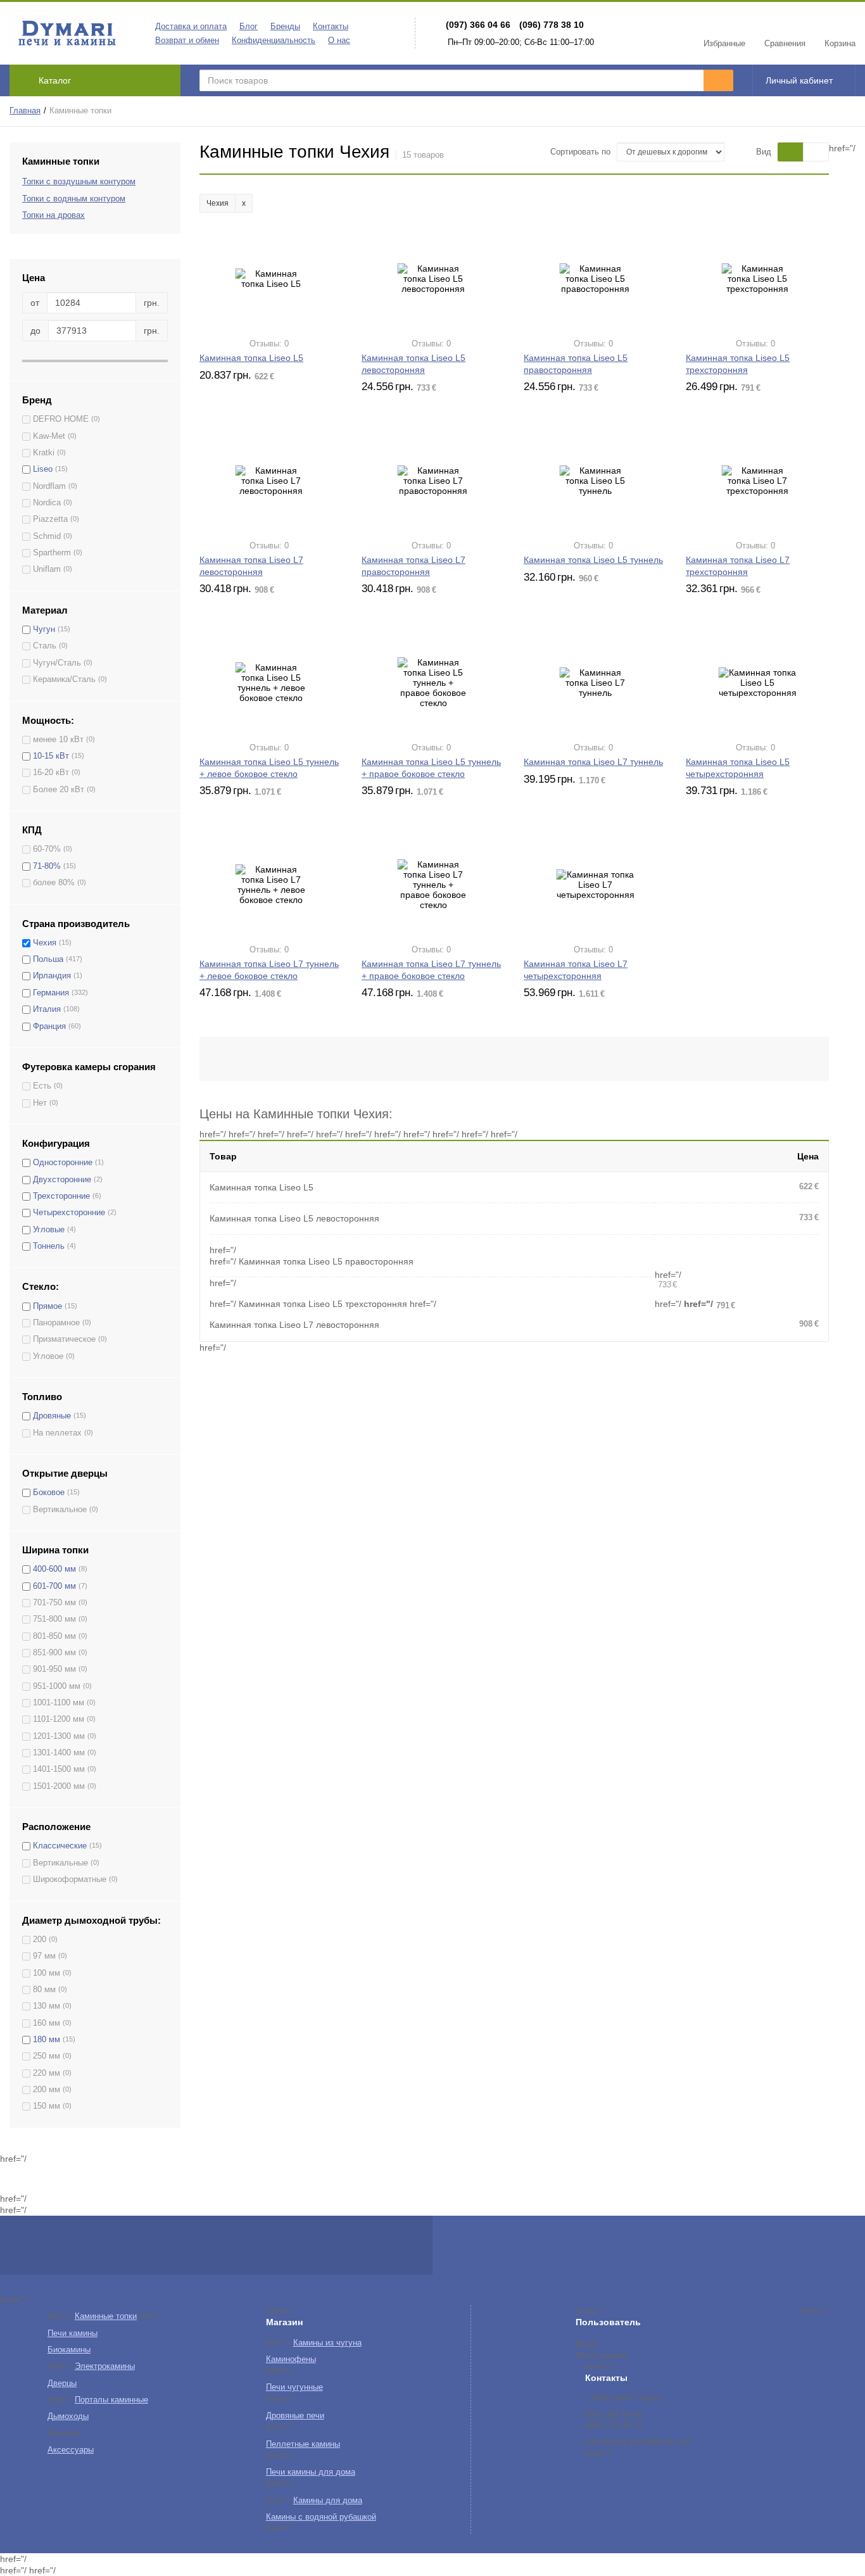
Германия (51, 993)
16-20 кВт (51, 773)
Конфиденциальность (274, 41)
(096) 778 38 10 (552, 25)
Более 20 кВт (59, 790)
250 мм (47, 2056)
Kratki (44, 453)
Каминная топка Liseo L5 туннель (593, 560)
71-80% (47, 866)
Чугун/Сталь (57, 663)
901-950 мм (54, 1669)
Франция (49, 1026)
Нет (40, 1103)
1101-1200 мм (59, 1719)
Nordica (47, 503)
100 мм (47, 1973)
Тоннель (49, 1246)
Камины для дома (328, 2501)
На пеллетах (57, 1433)
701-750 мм (54, 1603)
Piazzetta (50, 519)
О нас (339, 41)
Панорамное (56, 1323)
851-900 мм (54, 1653)
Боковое (49, 1493)
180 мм (47, 2040)
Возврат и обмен (187, 41)
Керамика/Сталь (64, 679)
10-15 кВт (51, 756)
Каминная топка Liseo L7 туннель (593, 762)
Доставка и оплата (191, 27)
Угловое (48, 1356)
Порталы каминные (111, 2400)
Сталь (45, 646)
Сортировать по (580, 152)
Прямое (47, 1306)
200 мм (47, 2090)
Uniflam (47, 569)
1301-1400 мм (59, 1753)
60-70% (47, 849)
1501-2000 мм (59, 1786)
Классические (60, 1846)
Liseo (43, 469)
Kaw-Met (49, 436)
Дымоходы (68, 2416)
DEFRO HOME (61, 419)
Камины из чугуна (327, 2343)
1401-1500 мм (59, 1769)
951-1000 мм (57, 1686)
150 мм (47, 2106)
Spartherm (52, 553)
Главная (25, 111)
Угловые (49, 1230)
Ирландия (52, 976)
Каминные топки (106, 2316)
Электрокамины (105, 2366)
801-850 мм (54, 1636)
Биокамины (69, 2350)
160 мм (47, 2023)
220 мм (47, 2073)
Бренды (285, 27)
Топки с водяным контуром (74, 199)
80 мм (44, 1990)
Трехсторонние (61, 1196)
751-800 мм (54, 1619)
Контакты (331, 27)
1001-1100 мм (59, 1703)
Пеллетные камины (303, 2444)
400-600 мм (54, 1569)
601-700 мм (54, 1586)
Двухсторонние (62, 1180)
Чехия (45, 943)
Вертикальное (60, 1510)
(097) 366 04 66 (478, 25)
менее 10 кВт (58, 740)
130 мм (47, 2006)
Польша (48, 959)
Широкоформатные (70, 1879)
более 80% (54, 883)
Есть (42, 1086)
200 (40, 1940)
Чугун (44, 629)
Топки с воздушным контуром (79, 182)
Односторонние (63, 1163)
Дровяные (52, 1416)
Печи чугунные (294, 2387)
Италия (47, 1009)
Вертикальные (60, 1863)
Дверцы (62, 2383)
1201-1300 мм (59, 1736)
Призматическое (64, 1339)
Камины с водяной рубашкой (321, 2517)
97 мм (44, 1956)
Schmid (47, 536)
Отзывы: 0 (269, 344)
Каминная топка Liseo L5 (251, 358)
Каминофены (291, 2359)
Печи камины (73, 2333)
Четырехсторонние (69, 1213)
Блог (249, 27)
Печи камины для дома (311, 2472)
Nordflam (49, 486)
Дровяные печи (295, 2416)
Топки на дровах (54, 215)
